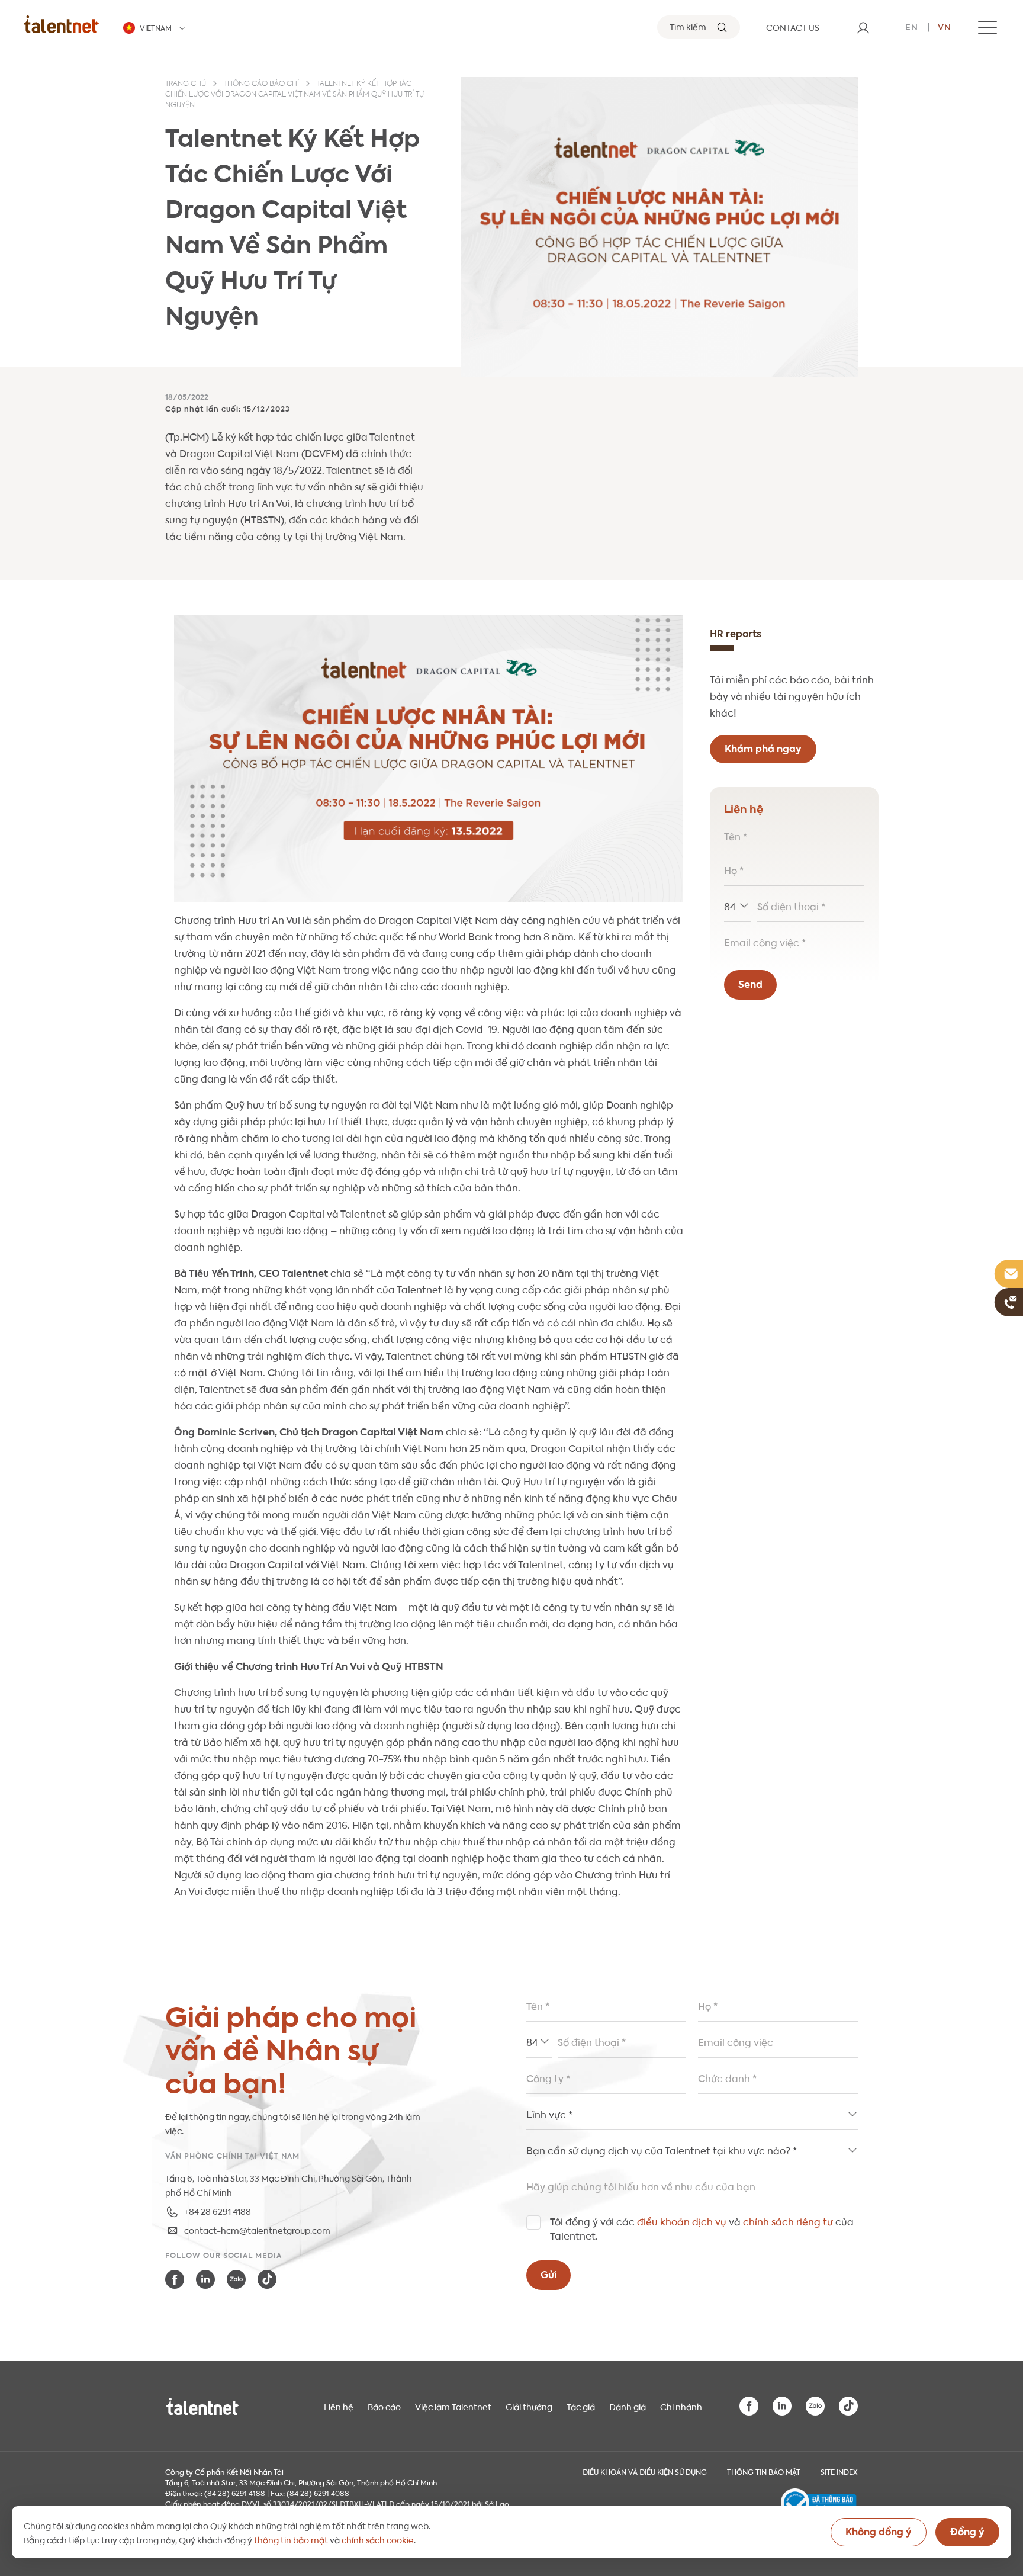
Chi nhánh (681, 2406)
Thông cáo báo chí (261, 84)
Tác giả (581, 2406)
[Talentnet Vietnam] (61, 24)
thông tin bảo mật (291, 2539)
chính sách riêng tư (788, 2221)
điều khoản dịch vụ (682, 2221)
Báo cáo (384, 2406)
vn (945, 26)
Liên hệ (339, 2406)
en (912, 26)
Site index (839, 2471)
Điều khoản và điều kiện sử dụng (645, 2471)
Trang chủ (186, 84)
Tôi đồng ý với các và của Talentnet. (702, 2228)
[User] (863, 27)
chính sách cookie (378, 2539)
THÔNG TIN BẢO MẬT (764, 2471)
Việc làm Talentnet (453, 2406)
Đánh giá (628, 2406)
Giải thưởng (529, 2406)
